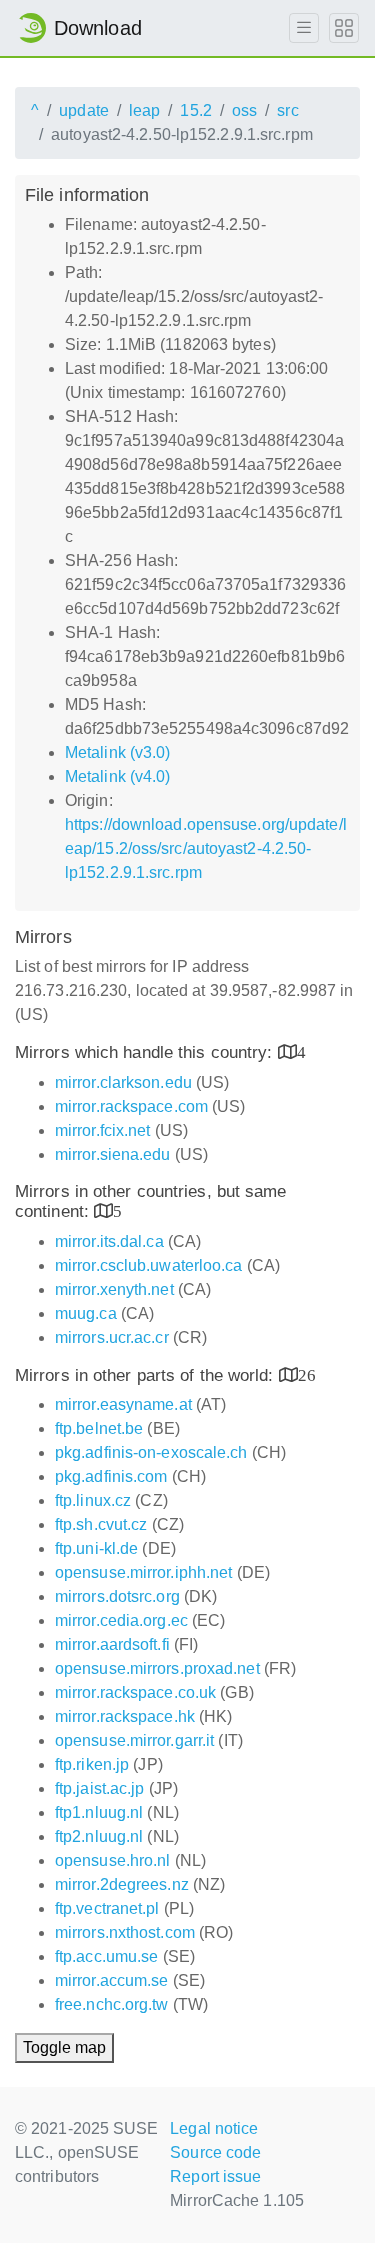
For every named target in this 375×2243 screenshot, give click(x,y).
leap (144, 110)
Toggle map (64, 2047)
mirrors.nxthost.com (125, 1932)
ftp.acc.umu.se (106, 1956)
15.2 (195, 110)
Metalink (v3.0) (118, 752)
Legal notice (214, 2128)
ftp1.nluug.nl (99, 1812)
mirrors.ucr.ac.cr (112, 1337)
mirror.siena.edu (113, 1154)
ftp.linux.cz (93, 1500)
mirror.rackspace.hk (125, 1716)
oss (244, 110)
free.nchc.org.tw (112, 2004)
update (84, 110)
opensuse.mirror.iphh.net (143, 1572)
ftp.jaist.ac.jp (100, 1788)
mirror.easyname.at (123, 1404)
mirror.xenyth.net (114, 1289)
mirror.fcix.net (103, 1130)
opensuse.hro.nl (113, 1860)
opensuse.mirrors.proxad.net (157, 1668)
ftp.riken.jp (92, 1764)
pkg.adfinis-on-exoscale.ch (151, 1452)
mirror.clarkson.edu (123, 1082)
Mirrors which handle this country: (146, 1052)
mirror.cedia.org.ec (121, 1620)
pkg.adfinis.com (111, 1476)
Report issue (215, 2176)
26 (307, 1374)
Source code (215, 2152)
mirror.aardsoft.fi (112, 1644)
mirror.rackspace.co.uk (135, 1692)
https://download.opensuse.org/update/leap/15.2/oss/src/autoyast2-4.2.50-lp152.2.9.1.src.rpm (206, 848)
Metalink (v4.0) (118, 776)
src (287, 110)
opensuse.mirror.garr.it (134, 1740)
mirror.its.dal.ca (109, 1241)
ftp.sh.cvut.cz (101, 1524)
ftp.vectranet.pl (107, 1908)
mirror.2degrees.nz (122, 1884)
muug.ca (86, 1313)
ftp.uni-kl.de (96, 1548)
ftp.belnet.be (99, 1428)
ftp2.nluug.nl (99, 1836)
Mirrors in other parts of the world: (147, 1375)
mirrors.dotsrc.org (117, 1596)
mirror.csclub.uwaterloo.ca (149, 1265)
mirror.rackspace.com (131, 1106)
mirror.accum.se (112, 1980)
